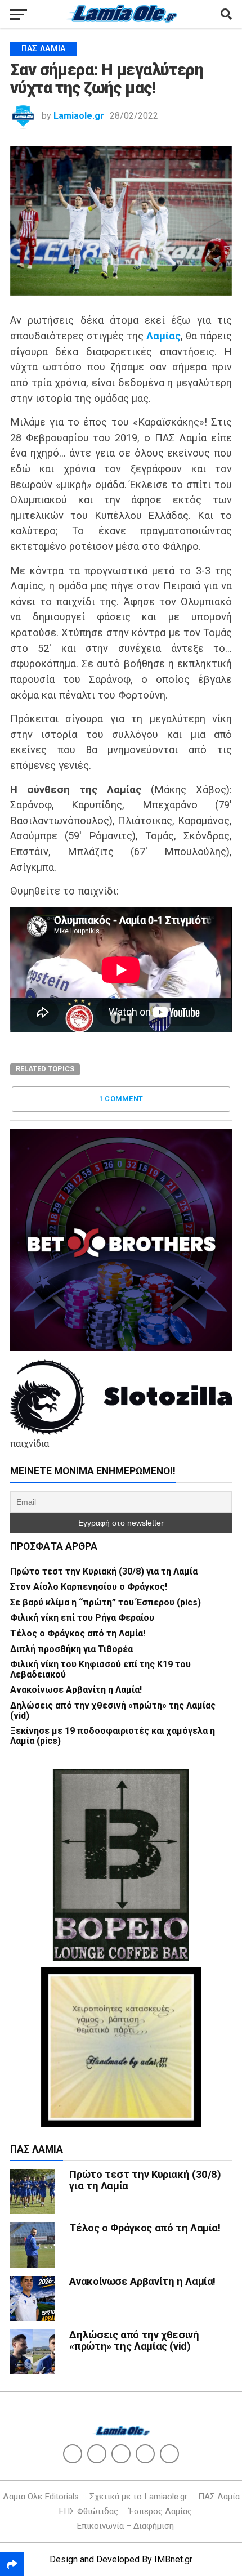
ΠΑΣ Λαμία (219, 2497)
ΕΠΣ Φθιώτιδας (88, 2511)
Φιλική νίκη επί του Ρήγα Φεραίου (82, 1618)
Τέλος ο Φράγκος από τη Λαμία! (78, 1633)
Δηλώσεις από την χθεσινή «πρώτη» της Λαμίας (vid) (113, 1710)
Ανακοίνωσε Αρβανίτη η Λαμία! (76, 1690)
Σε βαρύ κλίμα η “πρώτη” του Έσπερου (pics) (106, 1602)
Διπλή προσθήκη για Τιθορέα (71, 1649)
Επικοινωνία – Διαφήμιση (125, 2526)
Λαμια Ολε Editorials (41, 2497)
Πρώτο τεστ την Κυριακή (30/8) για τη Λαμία (104, 1571)
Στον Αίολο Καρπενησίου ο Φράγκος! (89, 1587)
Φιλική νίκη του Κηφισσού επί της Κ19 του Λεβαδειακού (100, 1669)
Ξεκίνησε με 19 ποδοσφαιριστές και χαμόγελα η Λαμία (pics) (113, 1736)
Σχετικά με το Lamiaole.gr (138, 2497)
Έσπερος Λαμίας (160, 2511)
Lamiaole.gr (79, 116)
